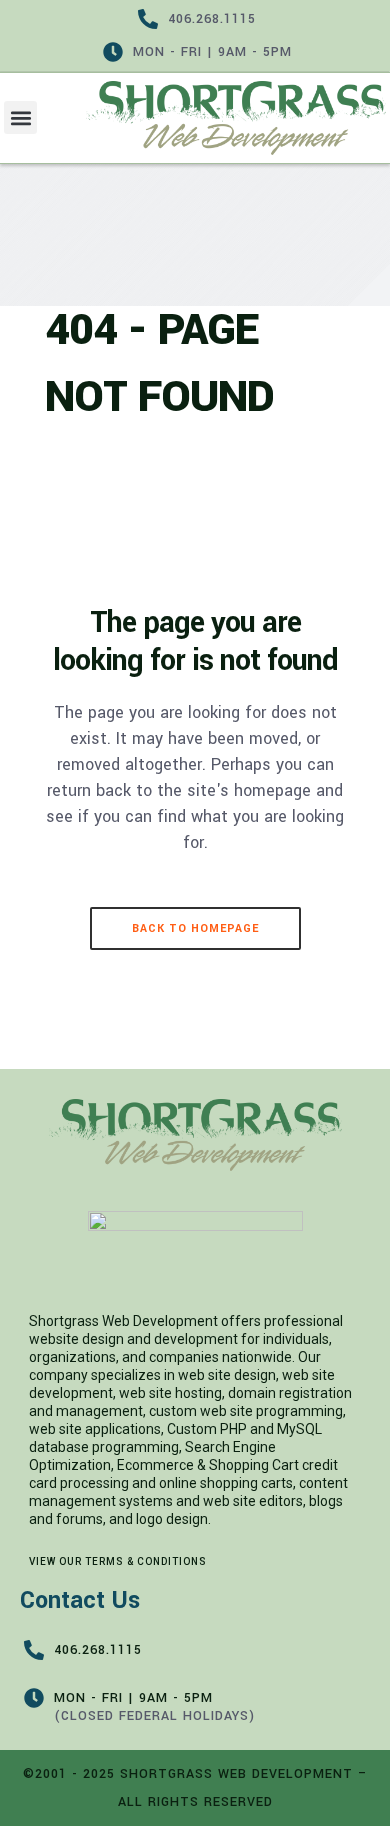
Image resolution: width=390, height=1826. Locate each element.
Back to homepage (195, 928)
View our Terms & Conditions (118, 1561)
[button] (20, 117)
